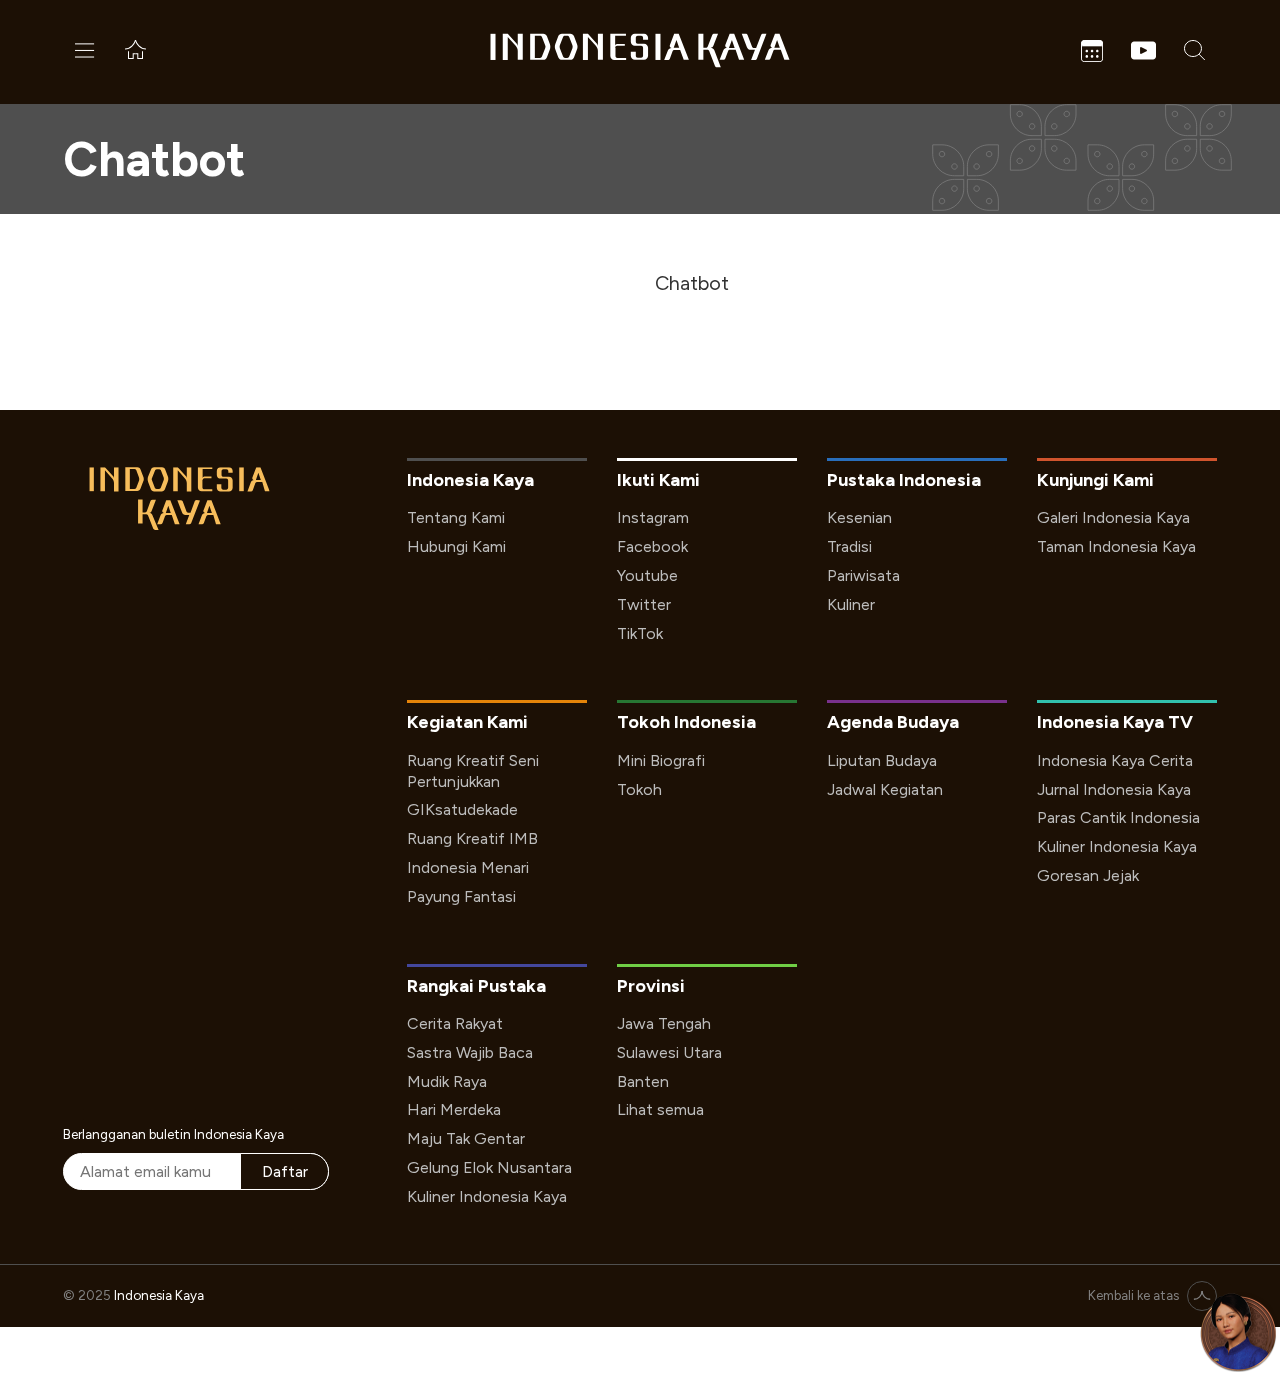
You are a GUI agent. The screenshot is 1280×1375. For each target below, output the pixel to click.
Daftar (285, 1171)
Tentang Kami (456, 517)
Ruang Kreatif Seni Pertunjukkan (473, 771)
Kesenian (859, 517)
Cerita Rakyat (455, 1023)
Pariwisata (863, 575)
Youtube (647, 575)
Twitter (644, 604)
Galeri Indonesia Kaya (1113, 517)
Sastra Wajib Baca (470, 1052)
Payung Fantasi (461, 896)
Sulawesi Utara (669, 1052)
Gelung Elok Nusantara (489, 1167)
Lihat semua (660, 1109)
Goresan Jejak (1088, 875)
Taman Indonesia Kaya (1116, 546)
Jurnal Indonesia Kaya (1114, 789)
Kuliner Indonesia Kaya (1117, 846)
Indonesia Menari (468, 867)
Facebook (652, 546)
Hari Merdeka (454, 1109)
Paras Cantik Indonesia (1118, 817)
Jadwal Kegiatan (885, 789)
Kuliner (851, 604)
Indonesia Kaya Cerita (1115, 760)
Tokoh (639, 789)
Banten (643, 1081)
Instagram (653, 517)
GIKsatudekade (462, 809)
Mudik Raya (447, 1081)
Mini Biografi (661, 760)
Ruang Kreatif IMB (472, 838)
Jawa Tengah (664, 1023)
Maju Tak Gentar (466, 1138)
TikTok (640, 633)
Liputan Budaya (882, 760)
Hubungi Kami (456, 546)
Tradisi (849, 546)
